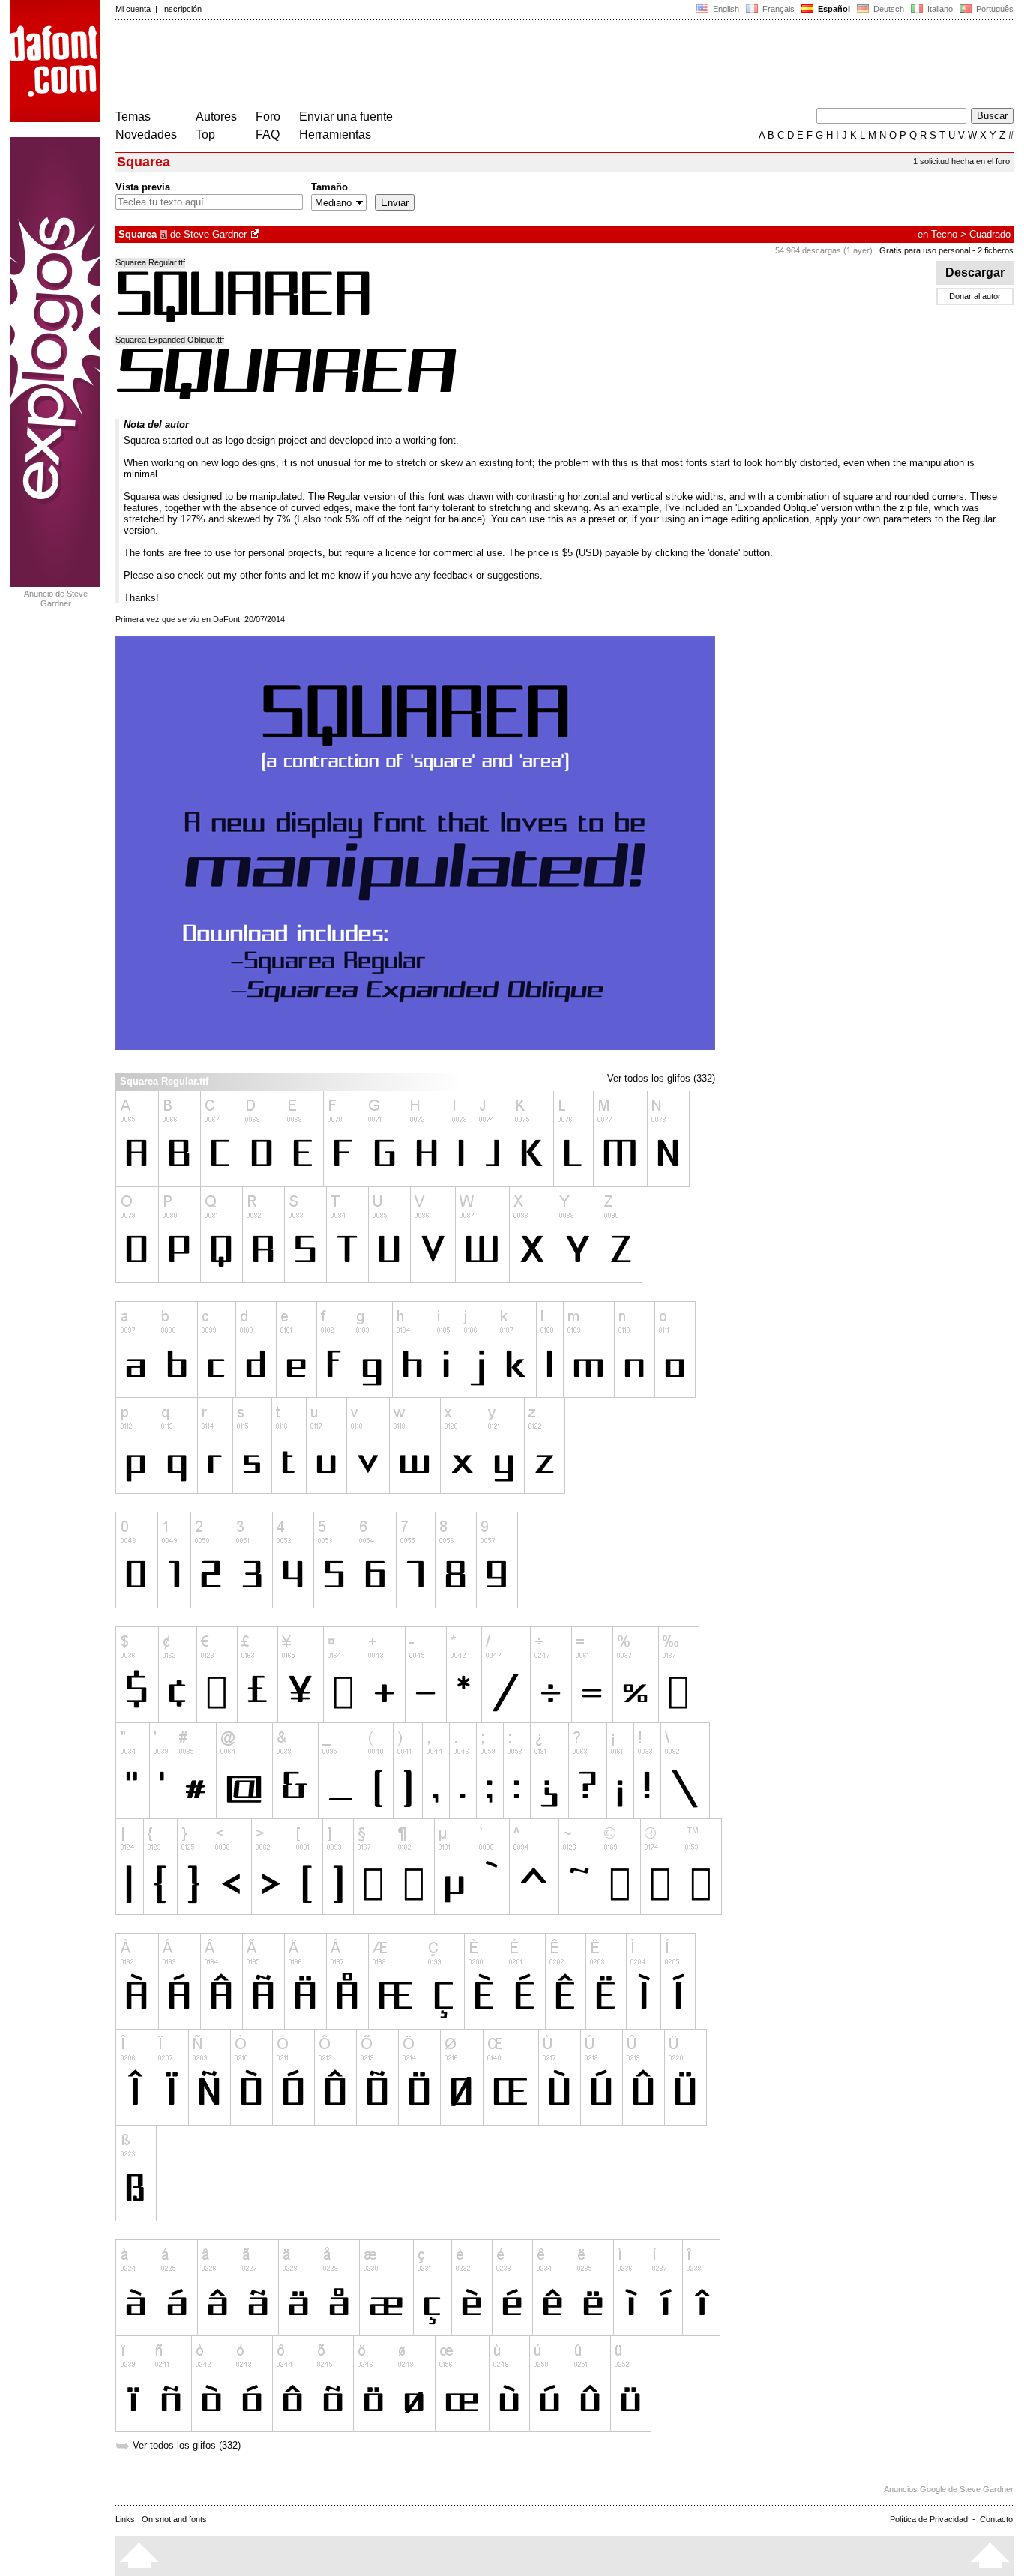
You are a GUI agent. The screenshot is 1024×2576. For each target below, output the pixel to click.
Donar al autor (975, 296)
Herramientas (335, 135)
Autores (216, 117)
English (725, 9)
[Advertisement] (388, 66)
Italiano (939, 9)
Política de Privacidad (929, 2519)
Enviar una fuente (346, 117)
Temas (133, 117)
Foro (268, 117)
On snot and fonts (174, 2519)
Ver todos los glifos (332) (661, 1078)
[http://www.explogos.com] (256, 234)
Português (993, 9)
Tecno (944, 234)
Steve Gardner (215, 234)
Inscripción (182, 9)
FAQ (268, 135)
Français (777, 9)
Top (205, 135)
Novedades (146, 135)
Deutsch (888, 9)
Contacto (996, 2519)
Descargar (975, 272)
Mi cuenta (133, 9)
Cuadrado (990, 234)
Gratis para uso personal (925, 250)
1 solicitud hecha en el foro (961, 161)
